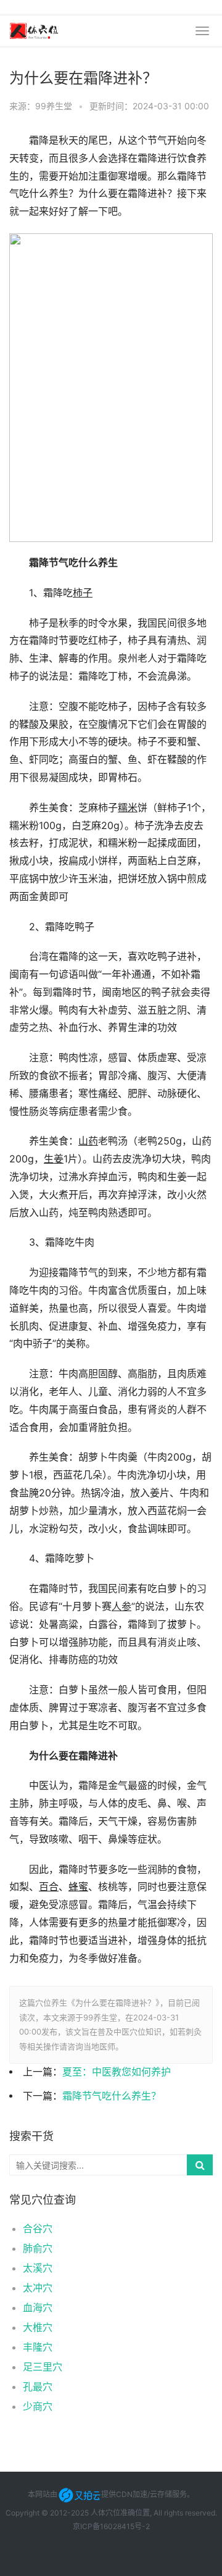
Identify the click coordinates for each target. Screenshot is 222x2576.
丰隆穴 (38, 2347)
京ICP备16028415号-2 (111, 2526)
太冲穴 (38, 2288)
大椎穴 (38, 2327)
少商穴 (38, 2406)
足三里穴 (43, 2367)
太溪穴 (38, 2268)
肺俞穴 (38, 2248)
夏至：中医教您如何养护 (117, 2072)
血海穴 (38, 2307)
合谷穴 (38, 2228)
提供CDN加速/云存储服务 (144, 2494)
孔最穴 (38, 2386)
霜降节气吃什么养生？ (112, 2096)
